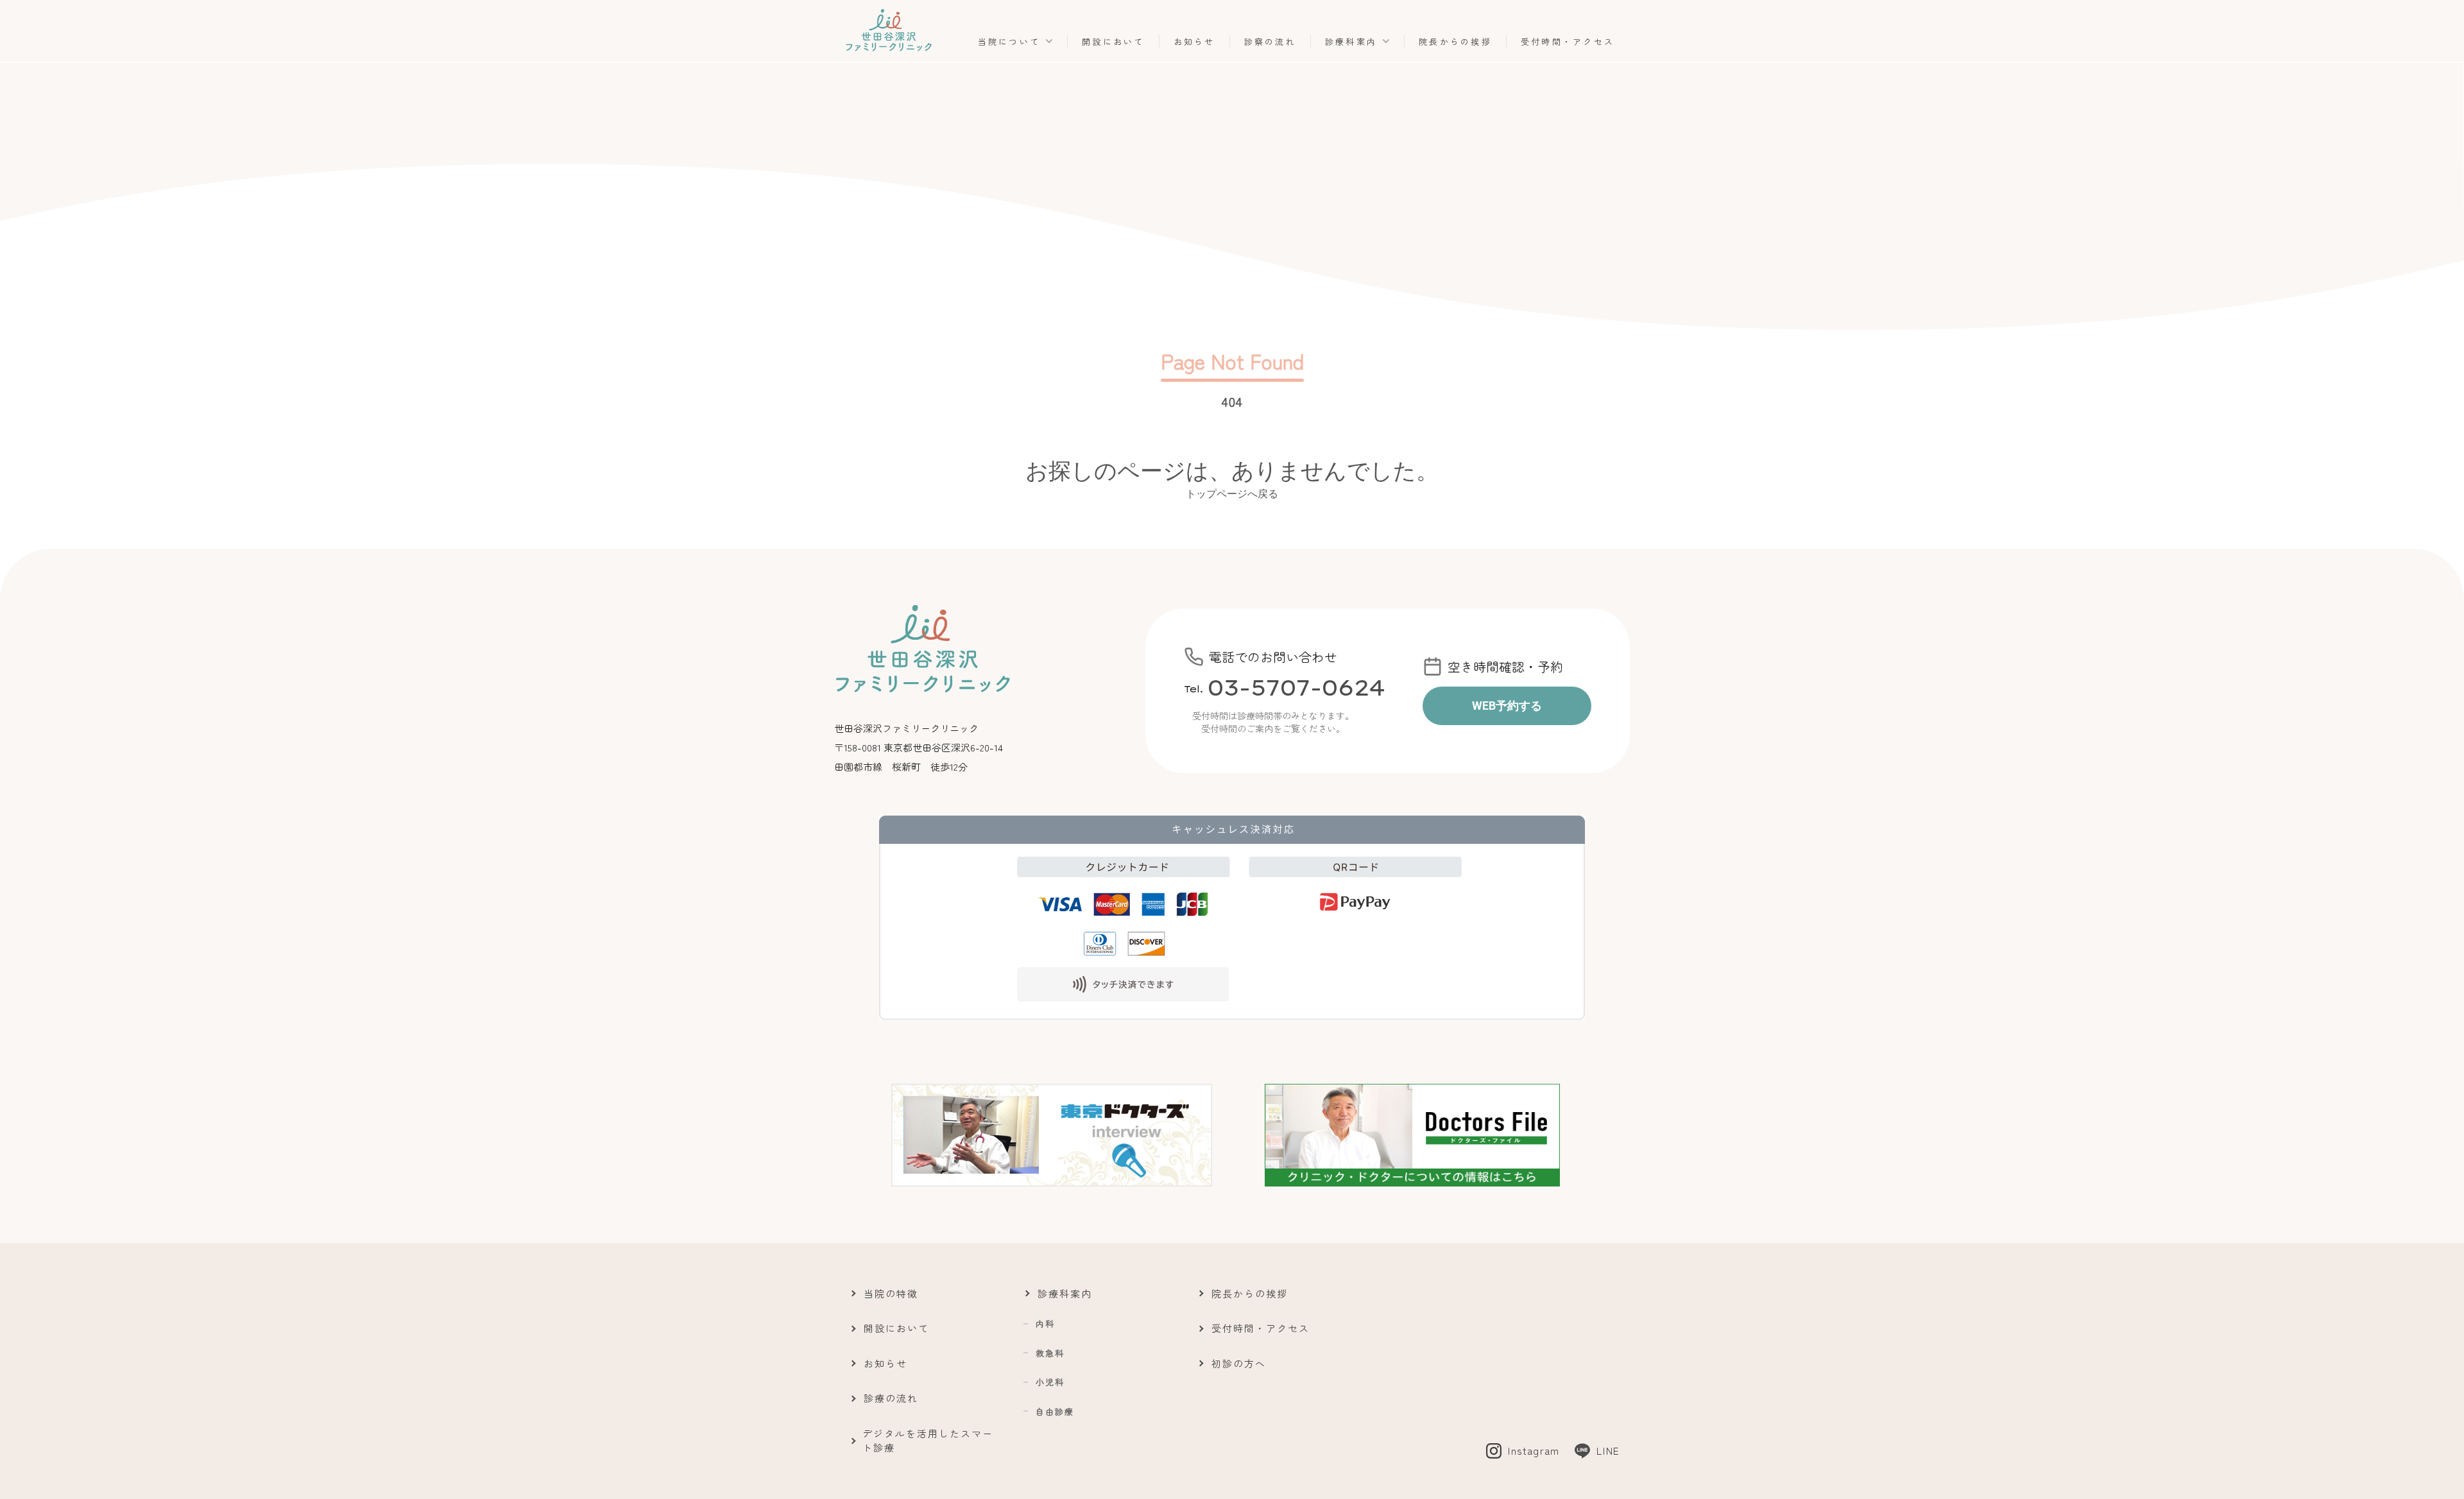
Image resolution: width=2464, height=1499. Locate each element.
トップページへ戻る (1232, 493)
